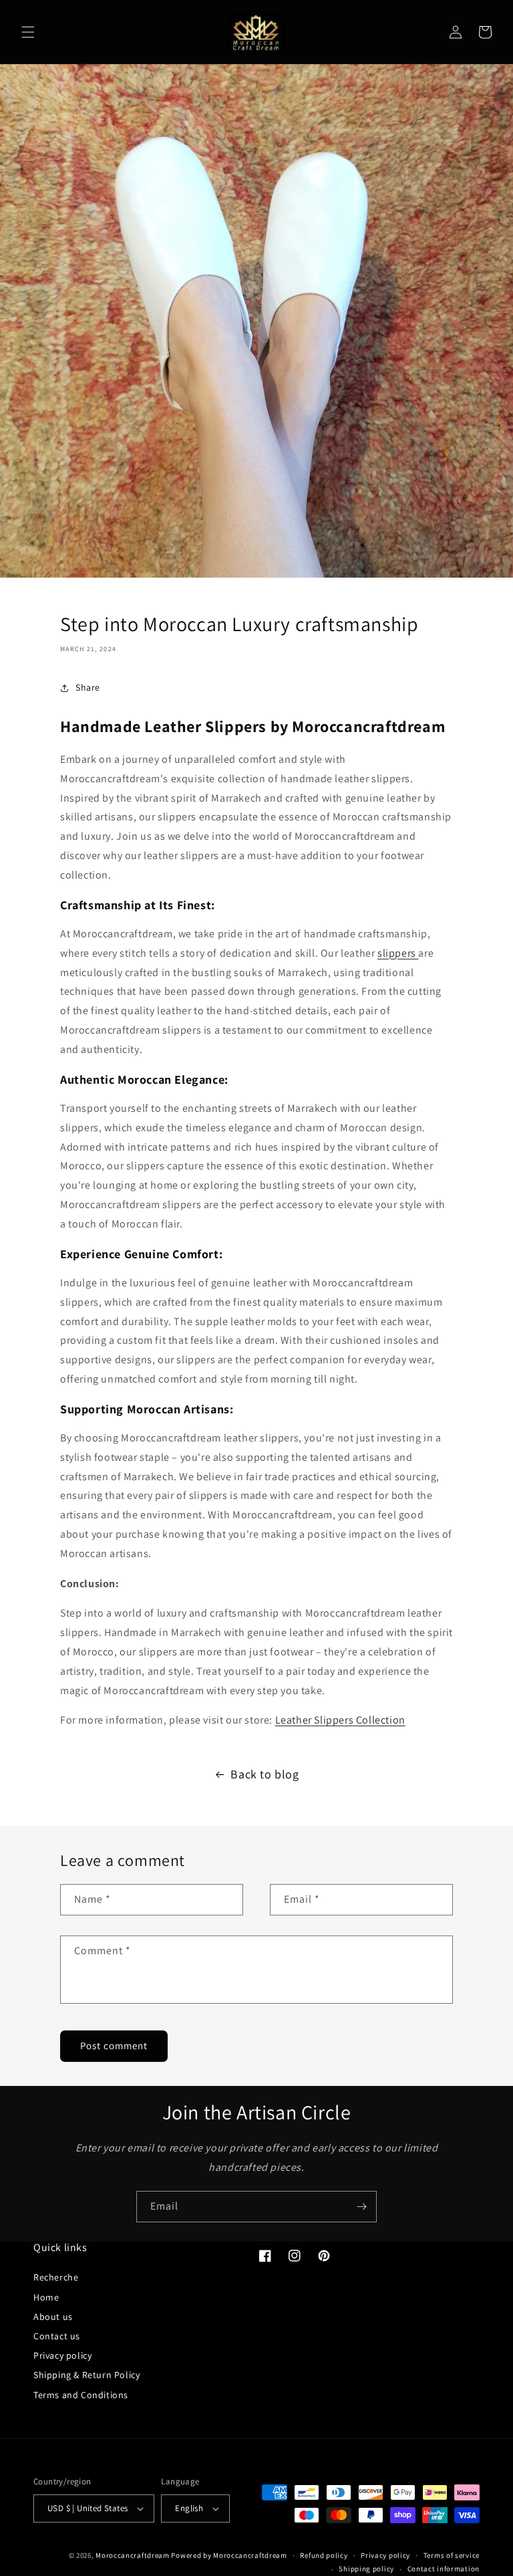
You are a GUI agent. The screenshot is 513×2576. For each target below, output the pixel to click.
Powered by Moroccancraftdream (229, 2555)
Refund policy (324, 2555)
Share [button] (88, 687)
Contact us (57, 2336)
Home (46, 2297)
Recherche (56, 2277)
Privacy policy (62, 2355)
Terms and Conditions (81, 2395)
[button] (28, 32)
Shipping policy (366, 2569)
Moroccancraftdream (133, 2555)
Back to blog (265, 1774)
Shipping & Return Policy (87, 2375)
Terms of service (452, 2555)
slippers (398, 953)
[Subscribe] (361, 2207)
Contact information (444, 2569)
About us (53, 2317)
